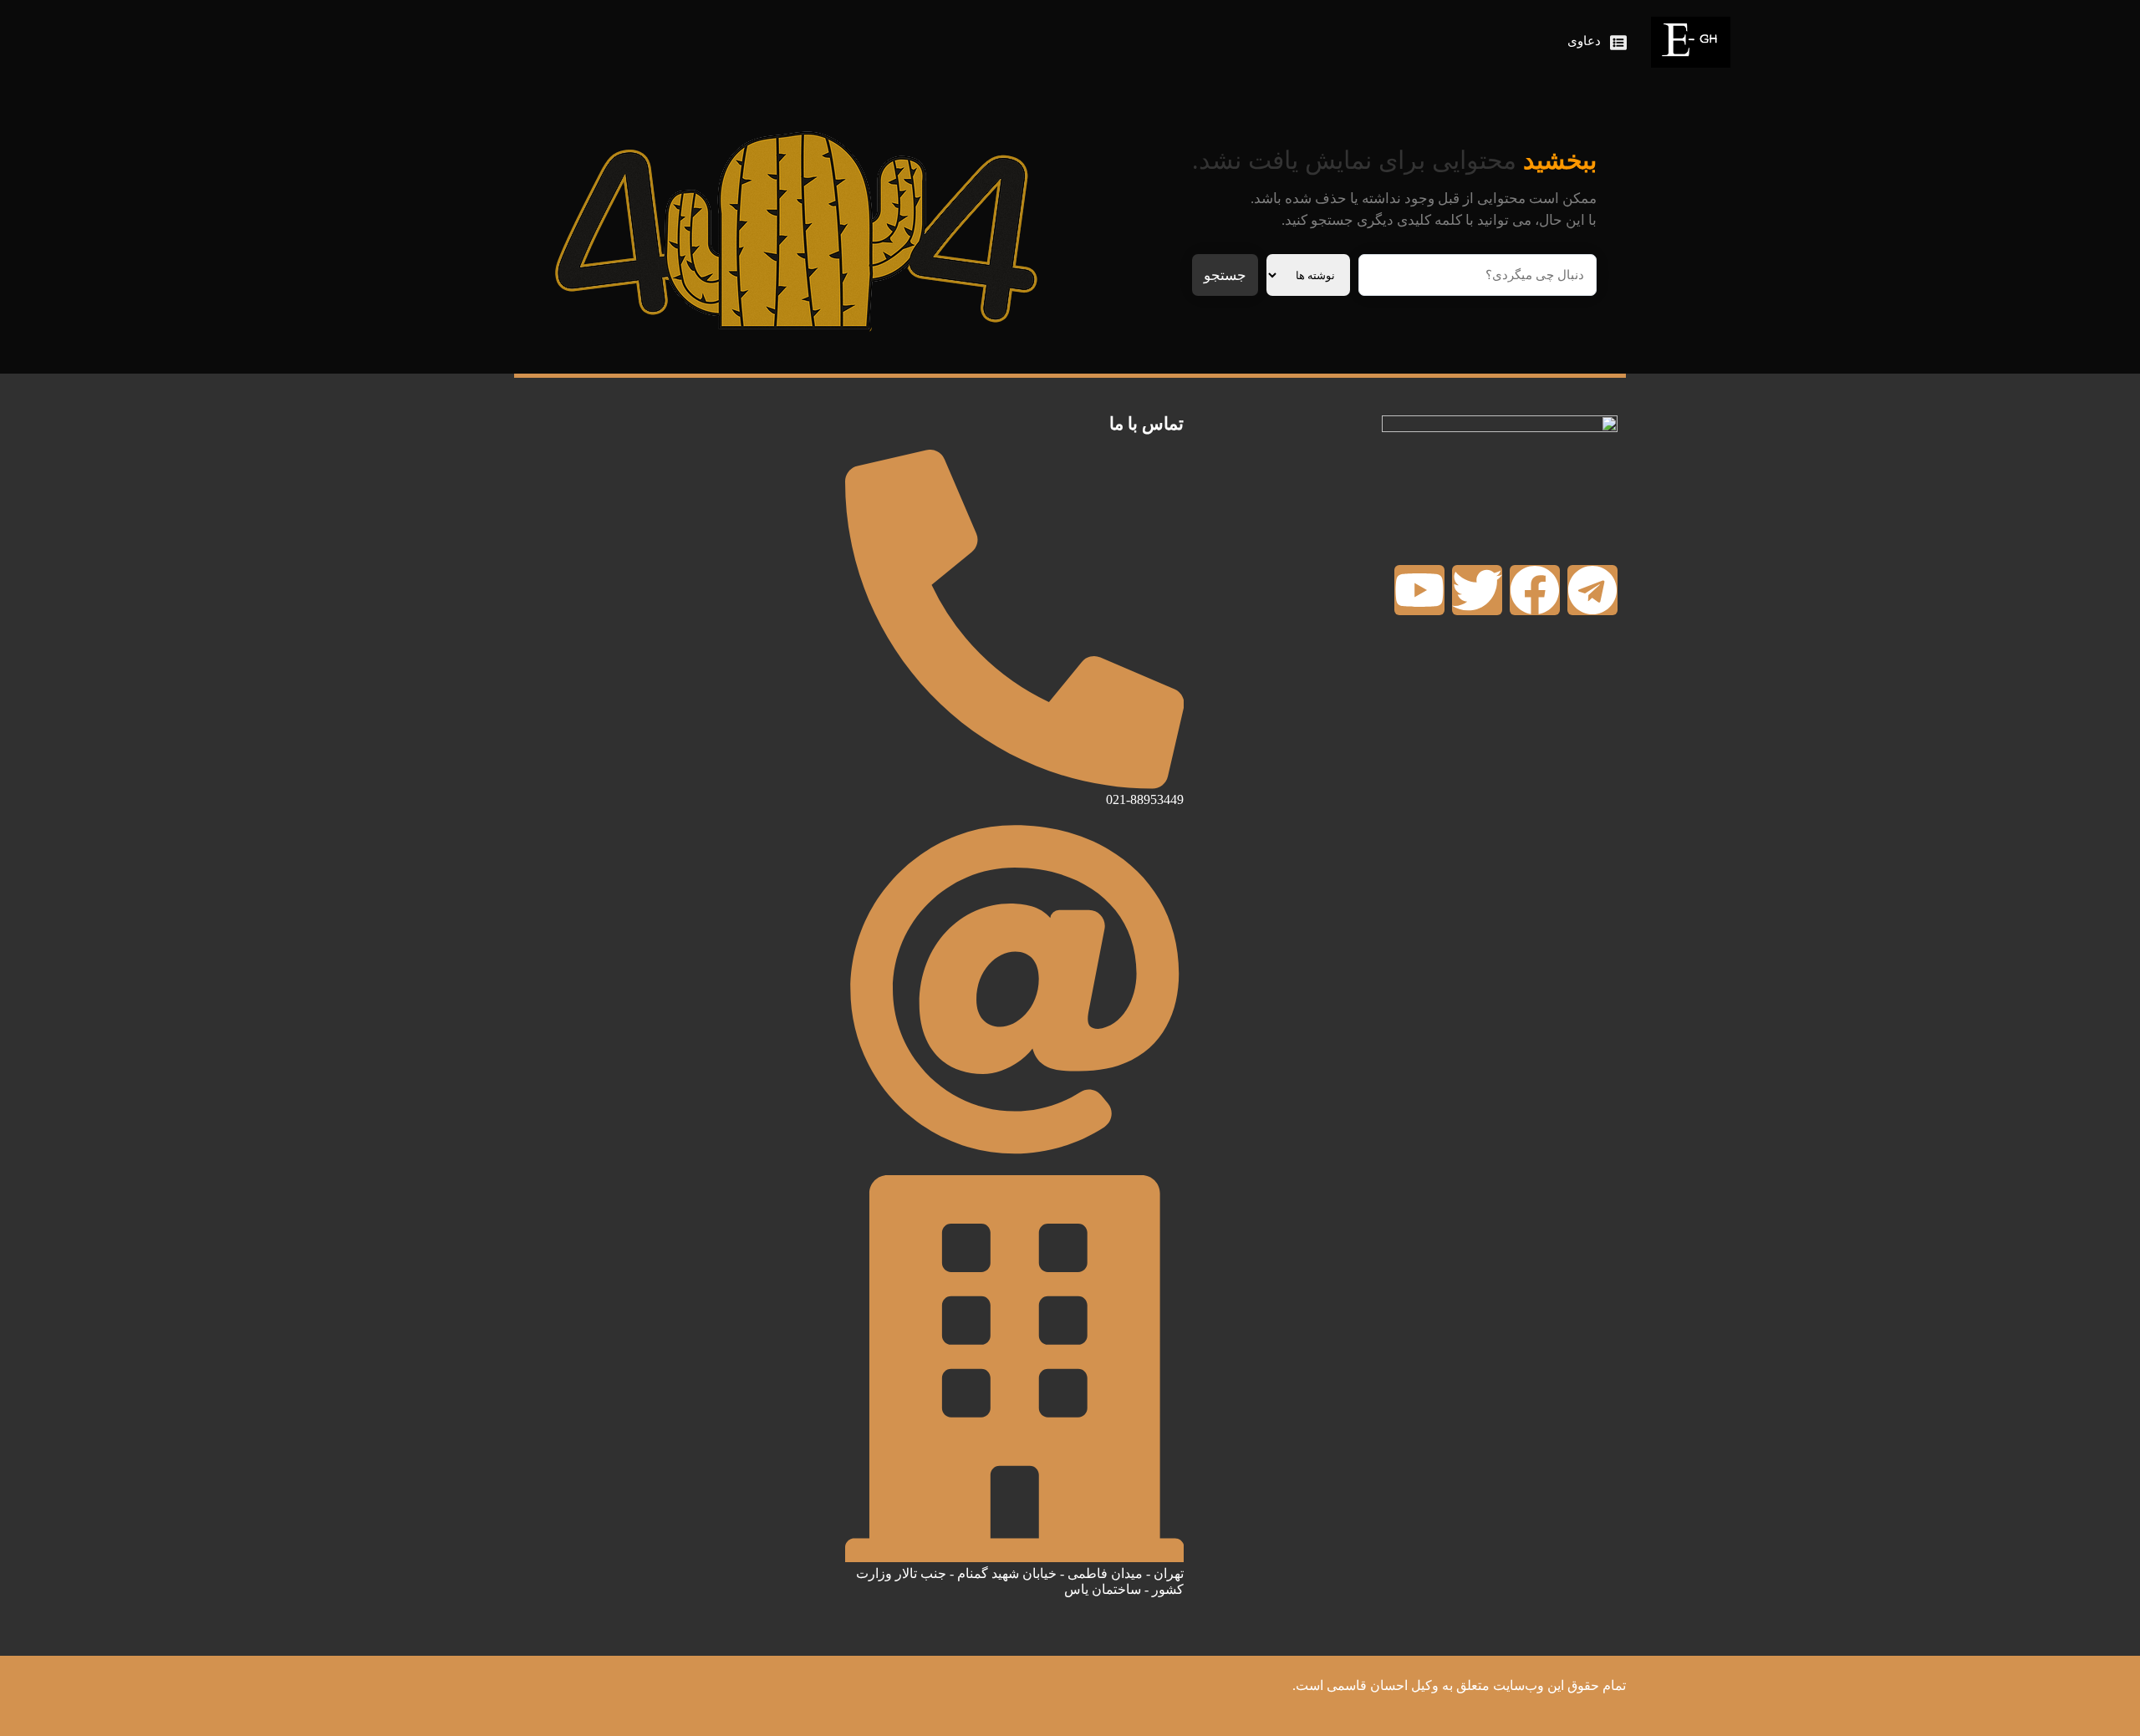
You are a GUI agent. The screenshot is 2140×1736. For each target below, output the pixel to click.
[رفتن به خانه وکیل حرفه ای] (1691, 42)
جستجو (1225, 275)
